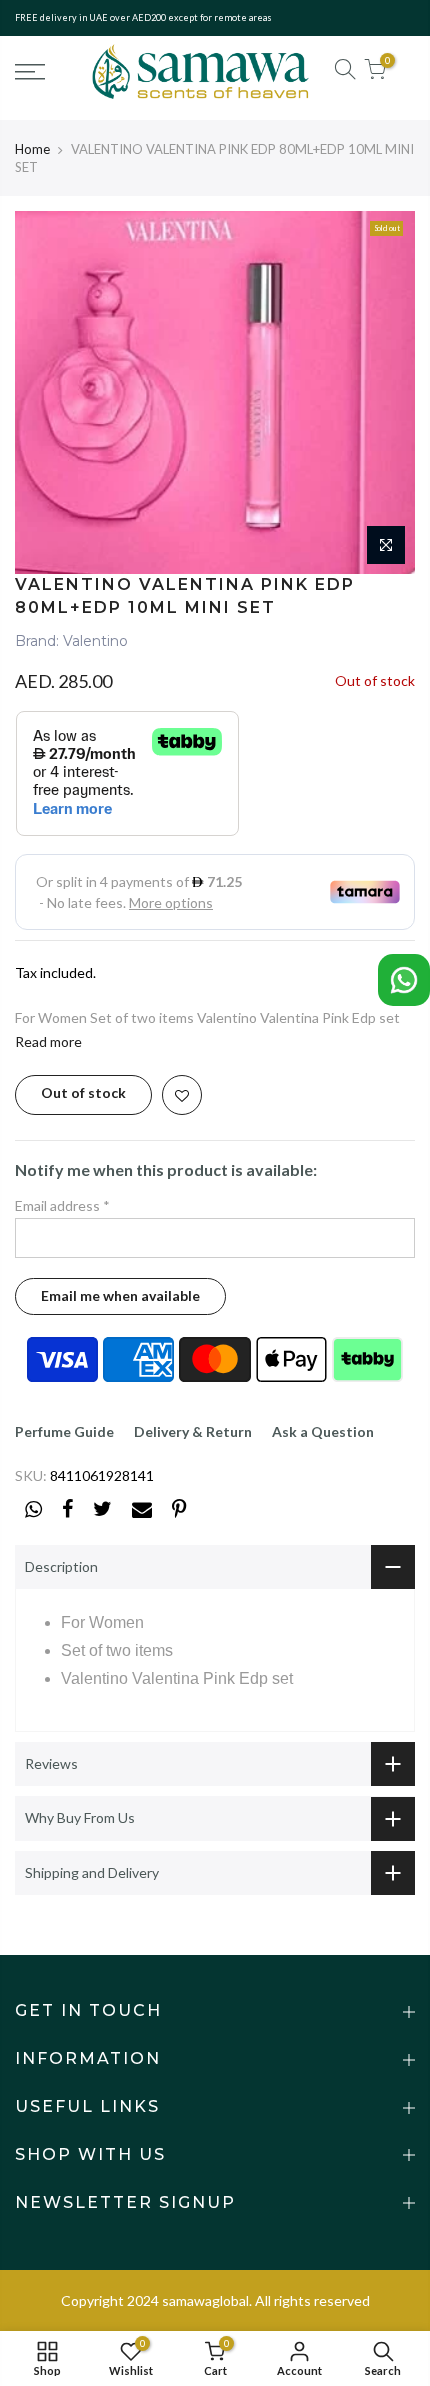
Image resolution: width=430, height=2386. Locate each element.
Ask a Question (323, 1431)
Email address (62, 1205)
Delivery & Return (193, 1431)
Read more (48, 1041)
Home (32, 149)
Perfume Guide (64, 1431)
